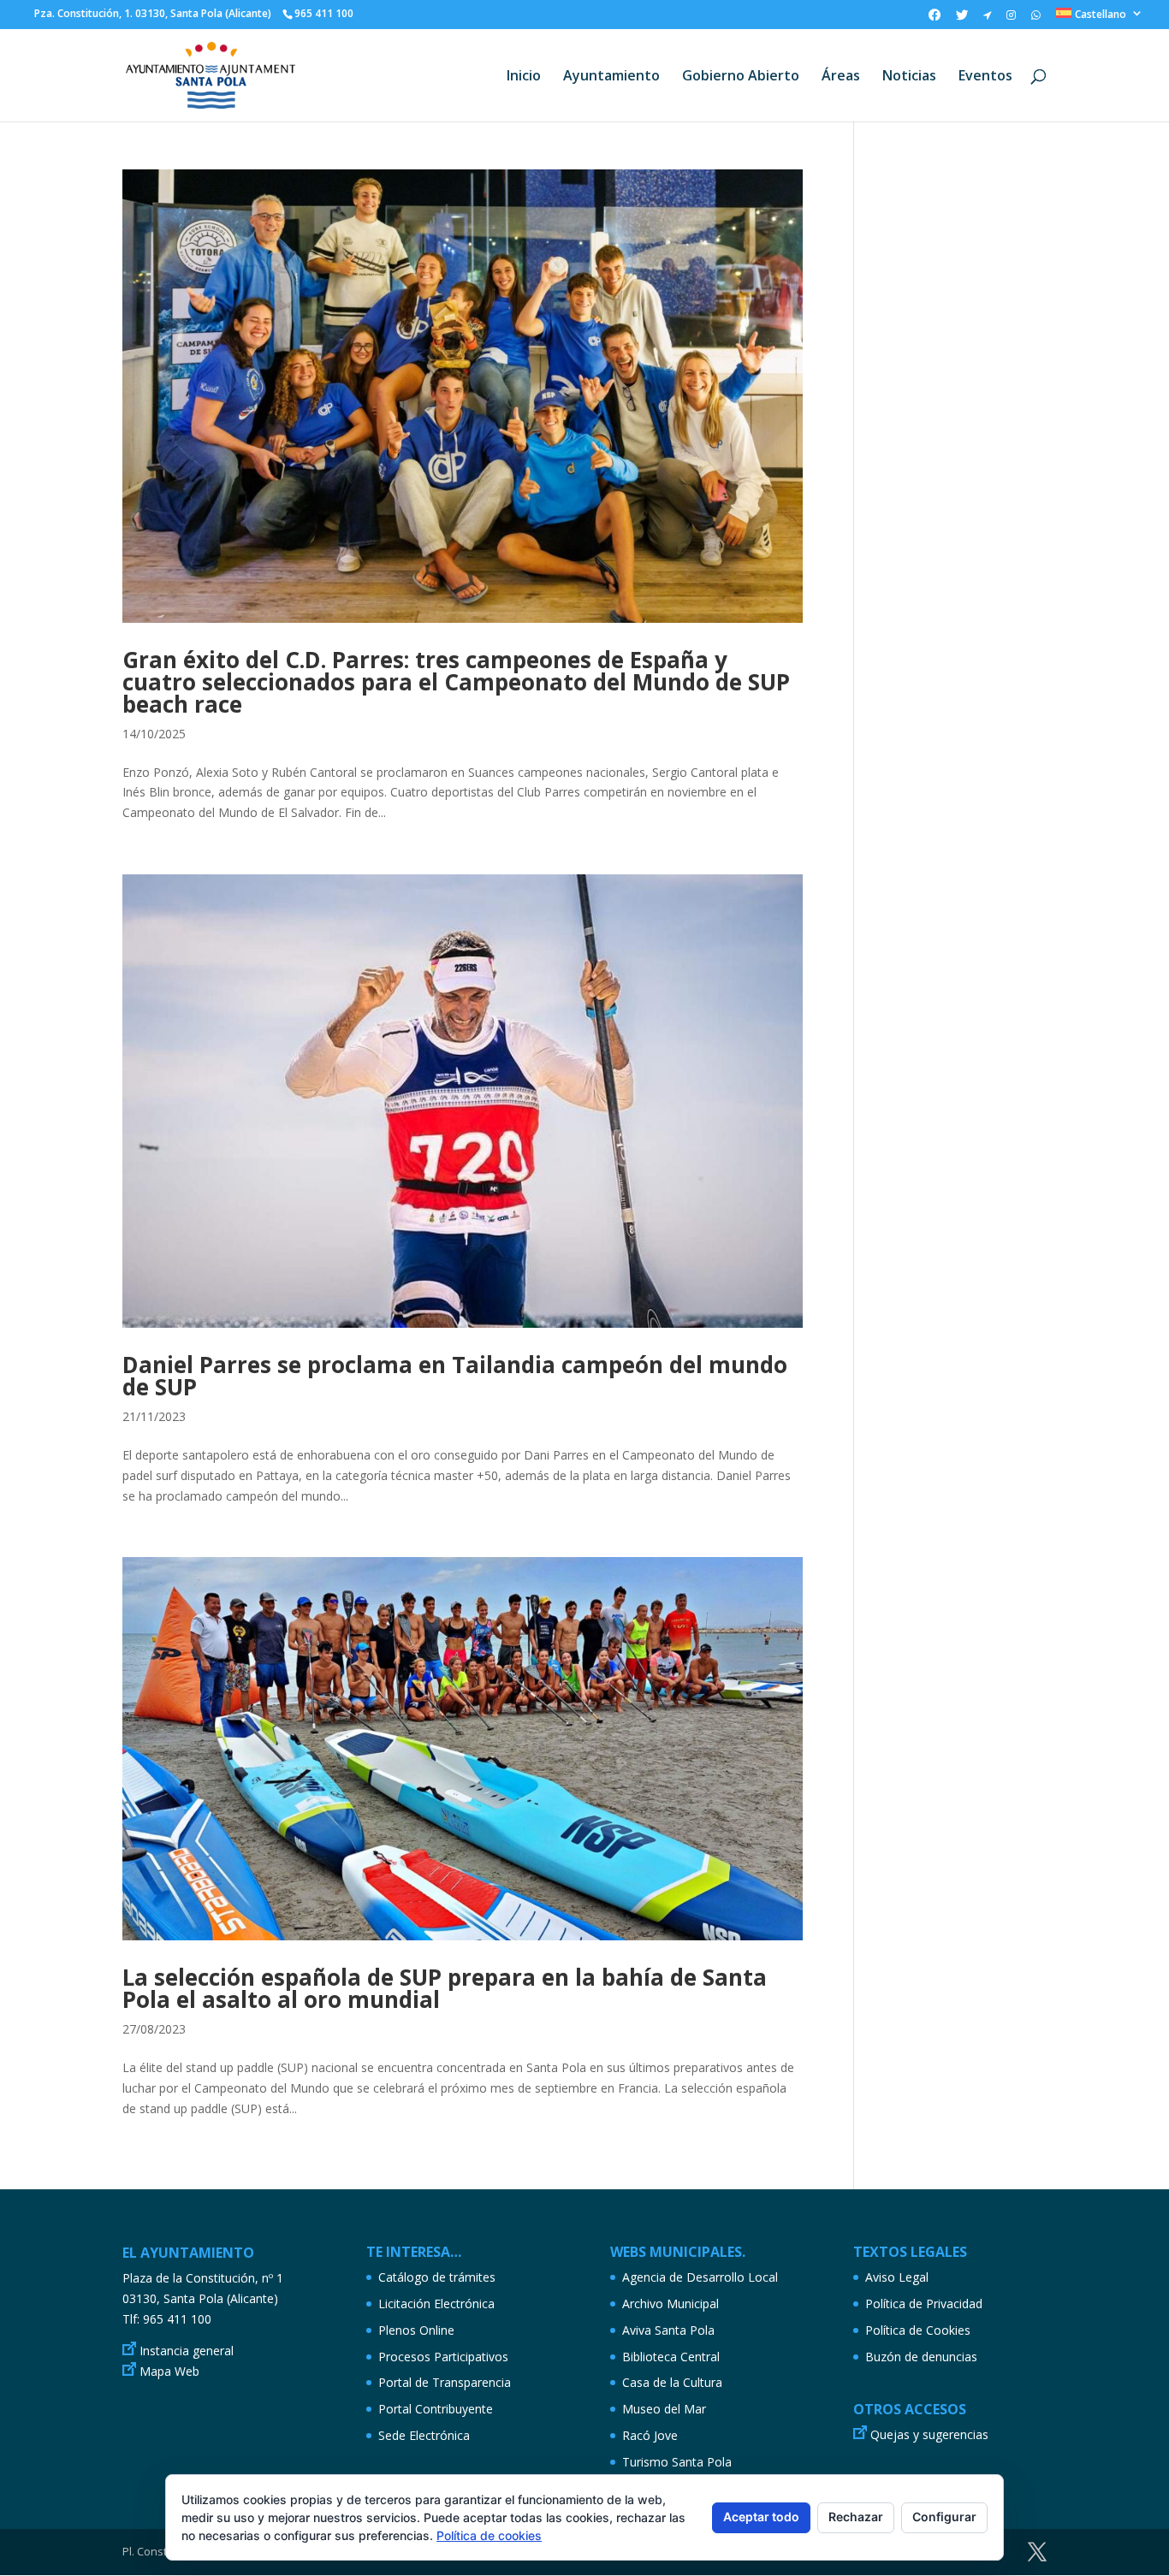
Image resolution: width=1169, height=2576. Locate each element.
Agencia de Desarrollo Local (700, 2277)
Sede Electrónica (424, 2435)
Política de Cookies (918, 2330)
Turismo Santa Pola (677, 2462)
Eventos (985, 77)
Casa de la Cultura (672, 2382)
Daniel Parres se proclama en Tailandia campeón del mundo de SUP (455, 1376)
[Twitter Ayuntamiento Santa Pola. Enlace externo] (962, 19)
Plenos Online (416, 2330)
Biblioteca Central (671, 2357)
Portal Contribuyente (436, 2409)
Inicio (524, 77)
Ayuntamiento (611, 77)
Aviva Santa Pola (668, 2330)
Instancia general (187, 2351)
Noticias (909, 77)
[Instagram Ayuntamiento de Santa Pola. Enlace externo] (1011, 19)
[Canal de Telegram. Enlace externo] (987, 19)
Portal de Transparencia (445, 2382)
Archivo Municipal (671, 2304)
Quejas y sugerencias (929, 2434)
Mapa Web (169, 2371)
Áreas (841, 77)
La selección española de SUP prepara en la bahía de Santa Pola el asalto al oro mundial (445, 1988)
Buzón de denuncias (921, 2357)
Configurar (944, 2517)
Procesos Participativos (443, 2357)
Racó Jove (650, 2435)
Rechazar (856, 2517)
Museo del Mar (664, 2409)
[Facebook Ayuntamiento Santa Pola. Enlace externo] (935, 19)
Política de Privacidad (924, 2304)
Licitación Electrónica (436, 2304)
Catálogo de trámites (437, 2277)
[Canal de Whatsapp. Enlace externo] (1036, 19)
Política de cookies (489, 2535)
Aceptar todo (761, 2517)
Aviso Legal (897, 2277)
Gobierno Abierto (741, 77)
